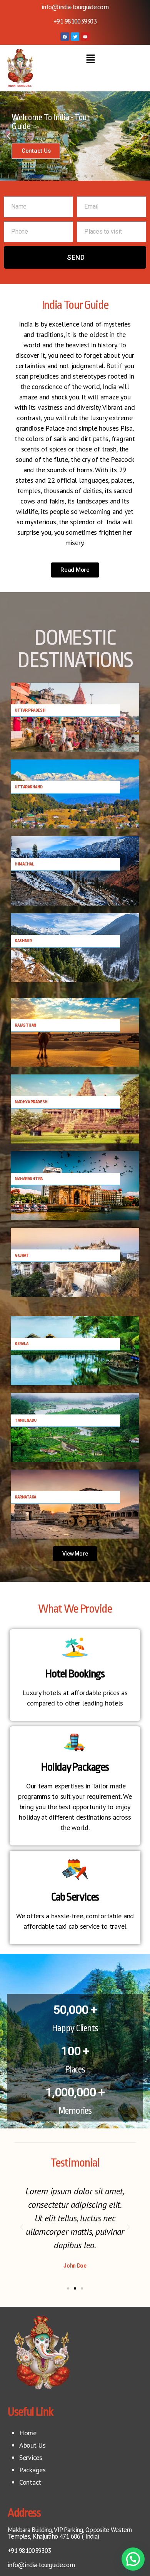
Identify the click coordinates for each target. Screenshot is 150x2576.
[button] (90, 59)
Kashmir (23, 941)
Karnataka (25, 1497)
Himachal (24, 864)
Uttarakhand (29, 787)
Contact (30, 2482)
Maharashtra (29, 1179)
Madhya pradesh (31, 1102)
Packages (32, 2470)
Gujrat (22, 1255)
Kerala (21, 1344)
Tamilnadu (26, 1420)
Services (31, 2457)
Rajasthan (26, 1025)
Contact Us (36, 151)
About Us (32, 2445)
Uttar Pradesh (30, 710)
